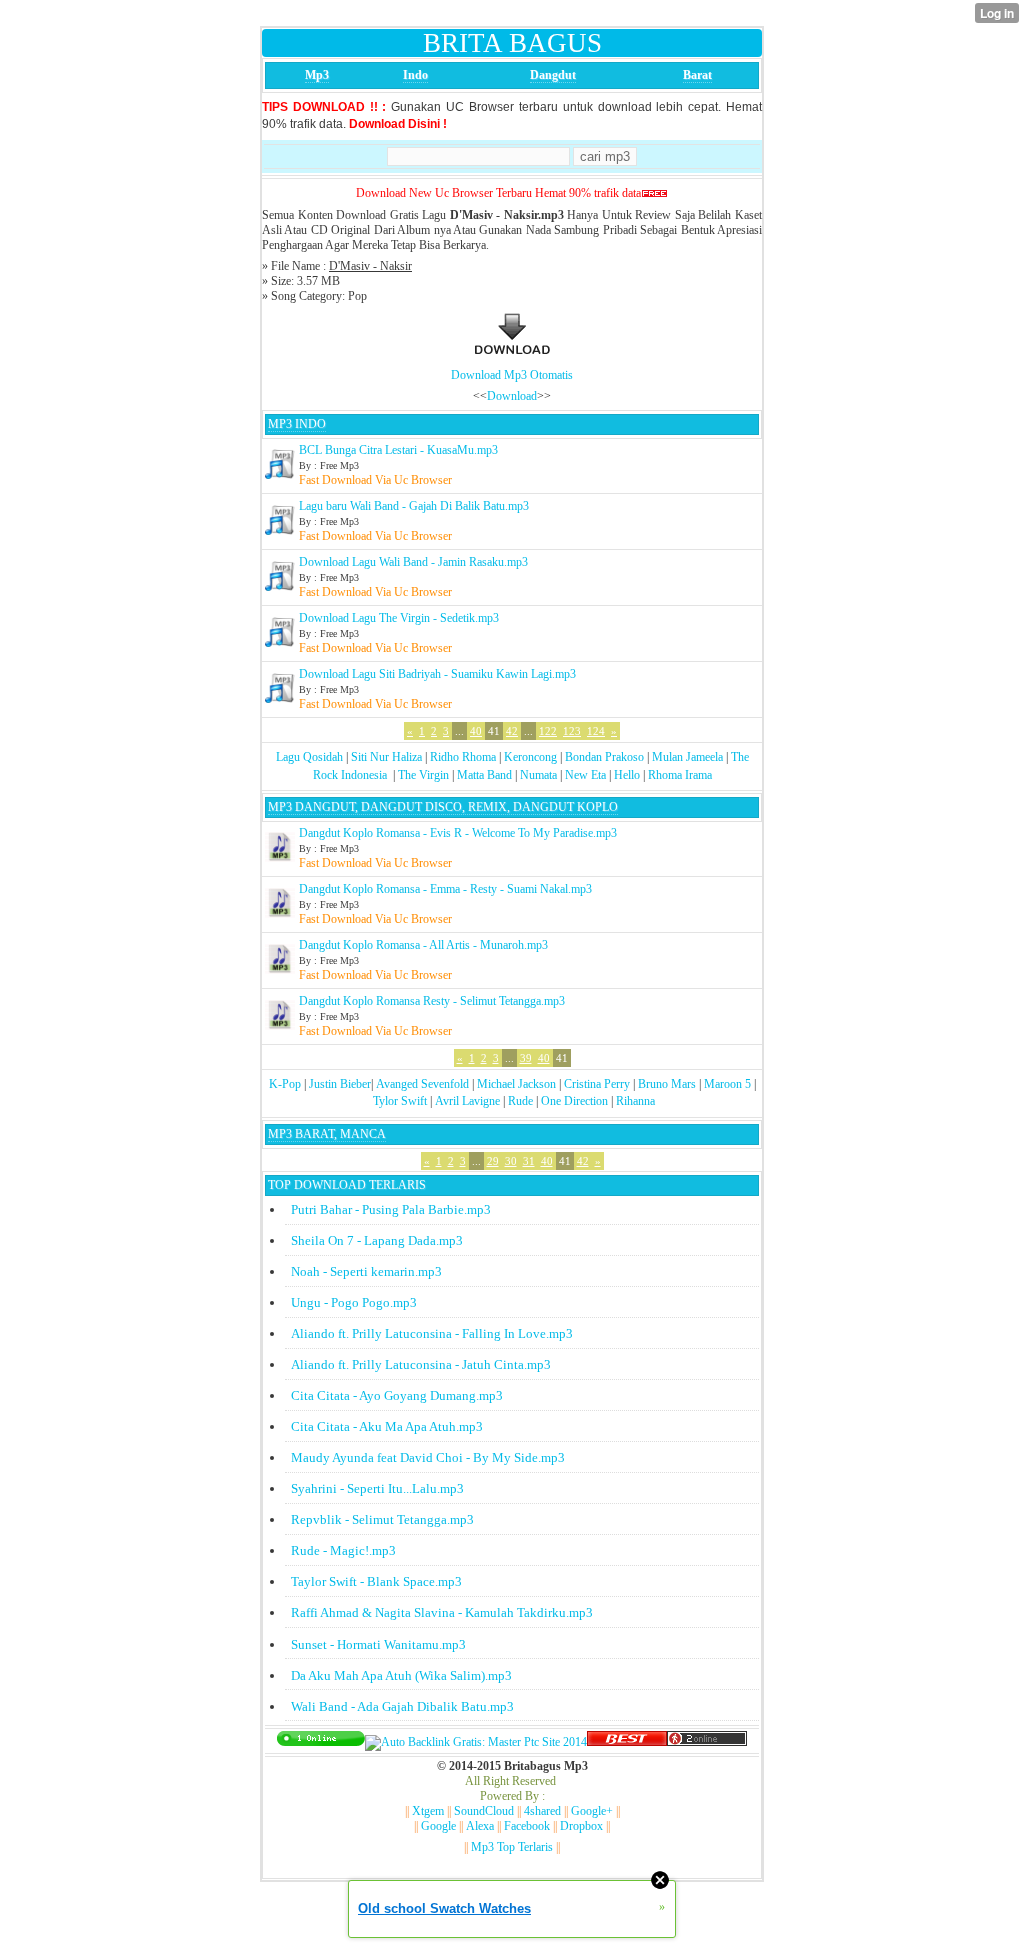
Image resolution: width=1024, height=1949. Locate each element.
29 (493, 1161)
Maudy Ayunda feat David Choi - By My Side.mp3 (428, 1457)
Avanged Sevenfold (422, 1084)
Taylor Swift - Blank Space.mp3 (376, 1581)
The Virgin (423, 775)
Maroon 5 (727, 1084)
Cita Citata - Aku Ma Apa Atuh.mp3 (387, 1426)
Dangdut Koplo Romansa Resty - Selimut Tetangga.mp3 (432, 1001)
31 (529, 1161)
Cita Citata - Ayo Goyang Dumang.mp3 (397, 1395)
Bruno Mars (667, 1084)
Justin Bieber (340, 1084)
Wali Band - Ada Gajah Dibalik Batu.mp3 (402, 1706)
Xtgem (428, 1811)
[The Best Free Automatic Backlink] (627, 1742)
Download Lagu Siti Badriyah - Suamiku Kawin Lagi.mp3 (437, 674)
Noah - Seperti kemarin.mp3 (366, 1271)
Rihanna (635, 1101)
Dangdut (553, 75)
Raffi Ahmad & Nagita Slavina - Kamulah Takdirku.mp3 (442, 1612)
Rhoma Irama (680, 775)
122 (548, 731)
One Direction (574, 1101)
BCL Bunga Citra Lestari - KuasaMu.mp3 (398, 450)
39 (526, 1058)
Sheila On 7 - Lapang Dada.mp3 (377, 1240)
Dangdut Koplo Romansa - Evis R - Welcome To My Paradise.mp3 (458, 833)
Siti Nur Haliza (386, 757)
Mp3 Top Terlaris (512, 1847)
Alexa (480, 1826)
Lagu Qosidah (309, 757)
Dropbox (581, 1826)
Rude (520, 1101)
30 (511, 1161)
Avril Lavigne (467, 1101)
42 (512, 731)
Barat (697, 75)
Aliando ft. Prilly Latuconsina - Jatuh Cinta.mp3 (421, 1364)
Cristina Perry (597, 1084)
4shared (542, 1811)
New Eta (585, 775)
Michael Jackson (516, 1084)
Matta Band (484, 775)
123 (572, 731)
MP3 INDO (297, 424)
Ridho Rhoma (463, 757)
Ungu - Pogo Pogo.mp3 (354, 1302)
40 (476, 731)
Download (512, 396)
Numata (538, 775)
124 (596, 731)
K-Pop (285, 1084)
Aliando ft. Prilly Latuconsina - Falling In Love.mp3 (432, 1333)
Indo (415, 75)
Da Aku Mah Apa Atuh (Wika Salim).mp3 (401, 1675)
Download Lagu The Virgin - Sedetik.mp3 (399, 618)
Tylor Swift (400, 1101)
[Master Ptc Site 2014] (476, 1742)
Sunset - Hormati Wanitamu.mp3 (378, 1644)
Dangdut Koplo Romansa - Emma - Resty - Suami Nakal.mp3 (445, 889)
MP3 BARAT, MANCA (327, 1134)
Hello (627, 775)
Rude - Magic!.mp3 (343, 1550)
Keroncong (530, 757)
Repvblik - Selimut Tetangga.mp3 (382, 1519)
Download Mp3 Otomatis (512, 375)
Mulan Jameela (687, 757)
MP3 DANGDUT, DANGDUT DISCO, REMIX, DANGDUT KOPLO (443, 807)
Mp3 (317, 75)
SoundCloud (484, 1811)
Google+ (592, 1811)
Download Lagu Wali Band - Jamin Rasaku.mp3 (413, 562)
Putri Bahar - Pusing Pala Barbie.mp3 (391, 1209)
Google (438, 1826)
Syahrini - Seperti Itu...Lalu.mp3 (377, 1488)
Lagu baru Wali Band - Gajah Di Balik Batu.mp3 (414, 506)
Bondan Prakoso (604, 757)
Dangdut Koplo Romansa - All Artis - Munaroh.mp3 (423, 945)
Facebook (527, 1826)
